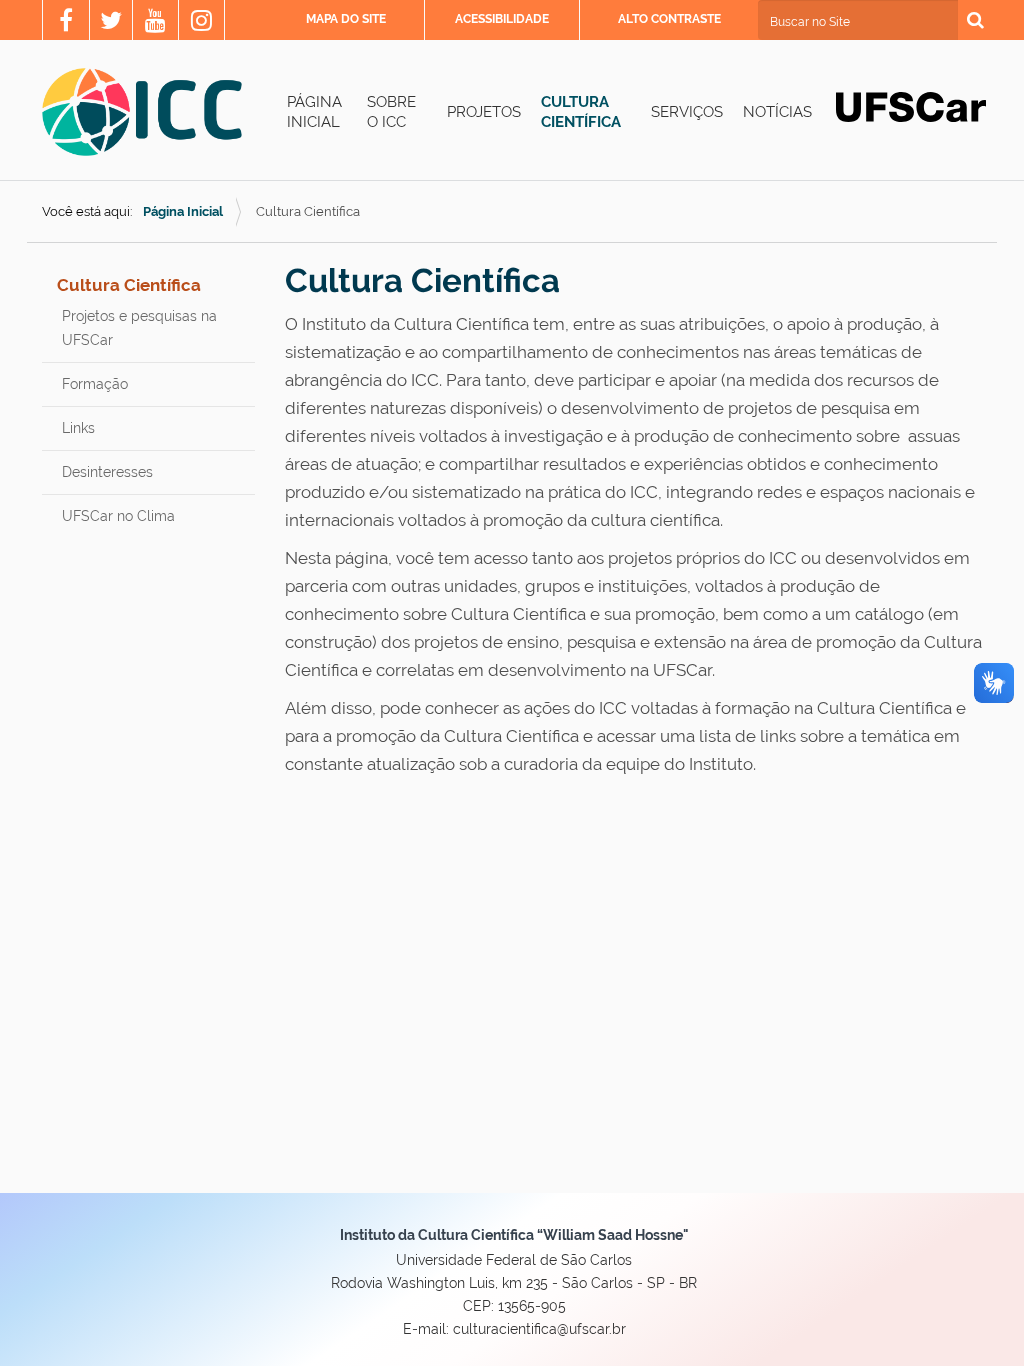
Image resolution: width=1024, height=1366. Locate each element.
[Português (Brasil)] (142, 112)
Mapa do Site (346, 19)
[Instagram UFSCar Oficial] (201, 23)
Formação (95, 384)
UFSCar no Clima (118, 516)
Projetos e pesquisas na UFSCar (139, 327)
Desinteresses (107, 472)
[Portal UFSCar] (911, 106)
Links (78, 428)
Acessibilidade (502, 19)
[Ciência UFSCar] (111, 23)
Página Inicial (314, 112)
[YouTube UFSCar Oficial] (155, 23)
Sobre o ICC (391, 112)
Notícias (777, 112)
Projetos (484, 112)
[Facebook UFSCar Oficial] (66, 23)
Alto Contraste (669, 19)
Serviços (687, 112)
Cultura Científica (581, 112)
